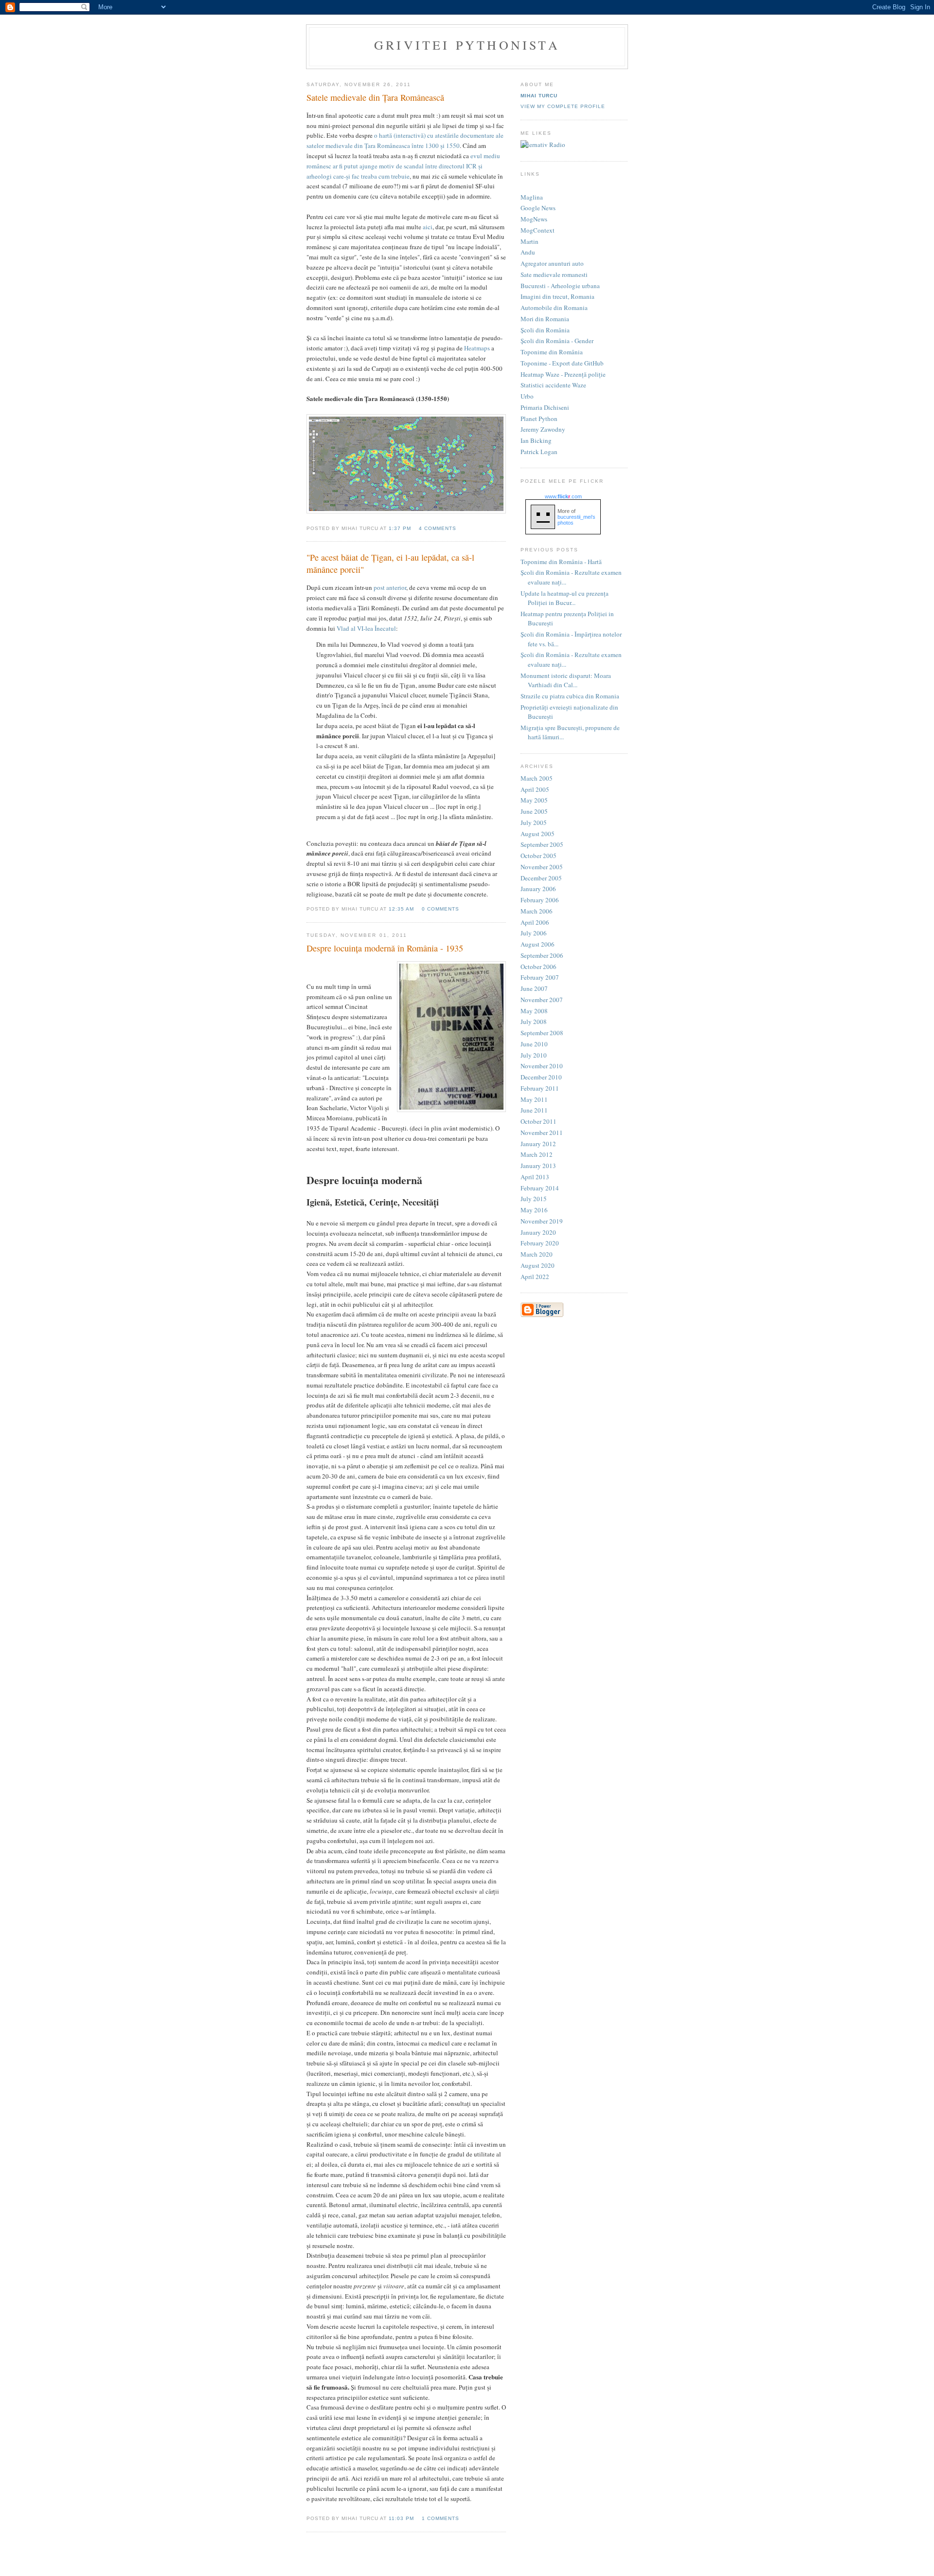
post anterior (390, 587)
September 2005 (542, 844)
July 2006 (534, 933)
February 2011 (540, 1088)
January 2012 (538, 1144)
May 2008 (534, 1011)
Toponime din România (552, 352)
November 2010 (542, 1066)
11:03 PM (401, 2518)
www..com (563, 496)
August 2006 (538, 944)
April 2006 (535, 922)
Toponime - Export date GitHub (562, 363)
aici (428, 227)
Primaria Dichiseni (545, 407)
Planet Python (539, 419)
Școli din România (545, 330)
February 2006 (540, 900)
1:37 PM (400, 528)
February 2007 (540, 977)
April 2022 (535, 1277)
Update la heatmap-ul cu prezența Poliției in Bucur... (565, 598)
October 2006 (539, 967)
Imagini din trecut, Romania (557, 296)
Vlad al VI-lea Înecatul (366, 628)
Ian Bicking (536, 440)
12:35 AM (401, 909)
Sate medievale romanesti (554, 274)
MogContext (538, 230)
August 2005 (538, 834)
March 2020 (537, 1254)
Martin (530, 241)
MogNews (534, 219)
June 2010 (534, 1044)
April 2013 (535, 1177)
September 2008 (542, 1033)
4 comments (438, 528)
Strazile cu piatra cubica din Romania (570, 696)
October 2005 (539, 856)
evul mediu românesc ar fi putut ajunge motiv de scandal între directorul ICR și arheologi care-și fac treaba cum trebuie (403, 166)
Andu (528, 252)
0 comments (440, 909)
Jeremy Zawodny (543, 429)
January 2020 (538, 1232)
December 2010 (541, 1077)
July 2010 (534, 1055)
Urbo (527, 396)
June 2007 (534, 988)
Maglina (532, 197)
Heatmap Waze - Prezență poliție (563, 374)
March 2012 (537, 1154)
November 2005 (542, 867)
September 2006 (542, 955)
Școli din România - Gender (557, 341)
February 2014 (540, 1188)
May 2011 (534, 1099)
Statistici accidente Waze (553, 385)
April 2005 (535, 789)
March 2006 (537, 911)
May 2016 (534, 1210)
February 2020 (540, 1243)
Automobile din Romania (554, 308)
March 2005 (537, 778)
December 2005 (541, 878)
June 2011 (534, 1110)
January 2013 (538, 1166)
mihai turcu (539, 96)
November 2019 (542, 1221)
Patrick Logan (539, 452)
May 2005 (534, 800)
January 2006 (538, 889)
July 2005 (534, 822)
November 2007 (542, 1000)
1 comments (440, 2518)
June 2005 (534, 811)
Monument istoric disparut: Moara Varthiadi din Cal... (566, 680)
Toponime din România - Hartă (561, 562)
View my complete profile (563, 106)
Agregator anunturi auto (552, 263)
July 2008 (534, 1022)
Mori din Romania (545, 319)
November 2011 (542, 1133)
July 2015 (534, 1199)
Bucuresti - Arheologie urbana (560, 286)
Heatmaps (477, 348)
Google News (538, 208)
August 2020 (538, 1265)
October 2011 (539, 1121)
